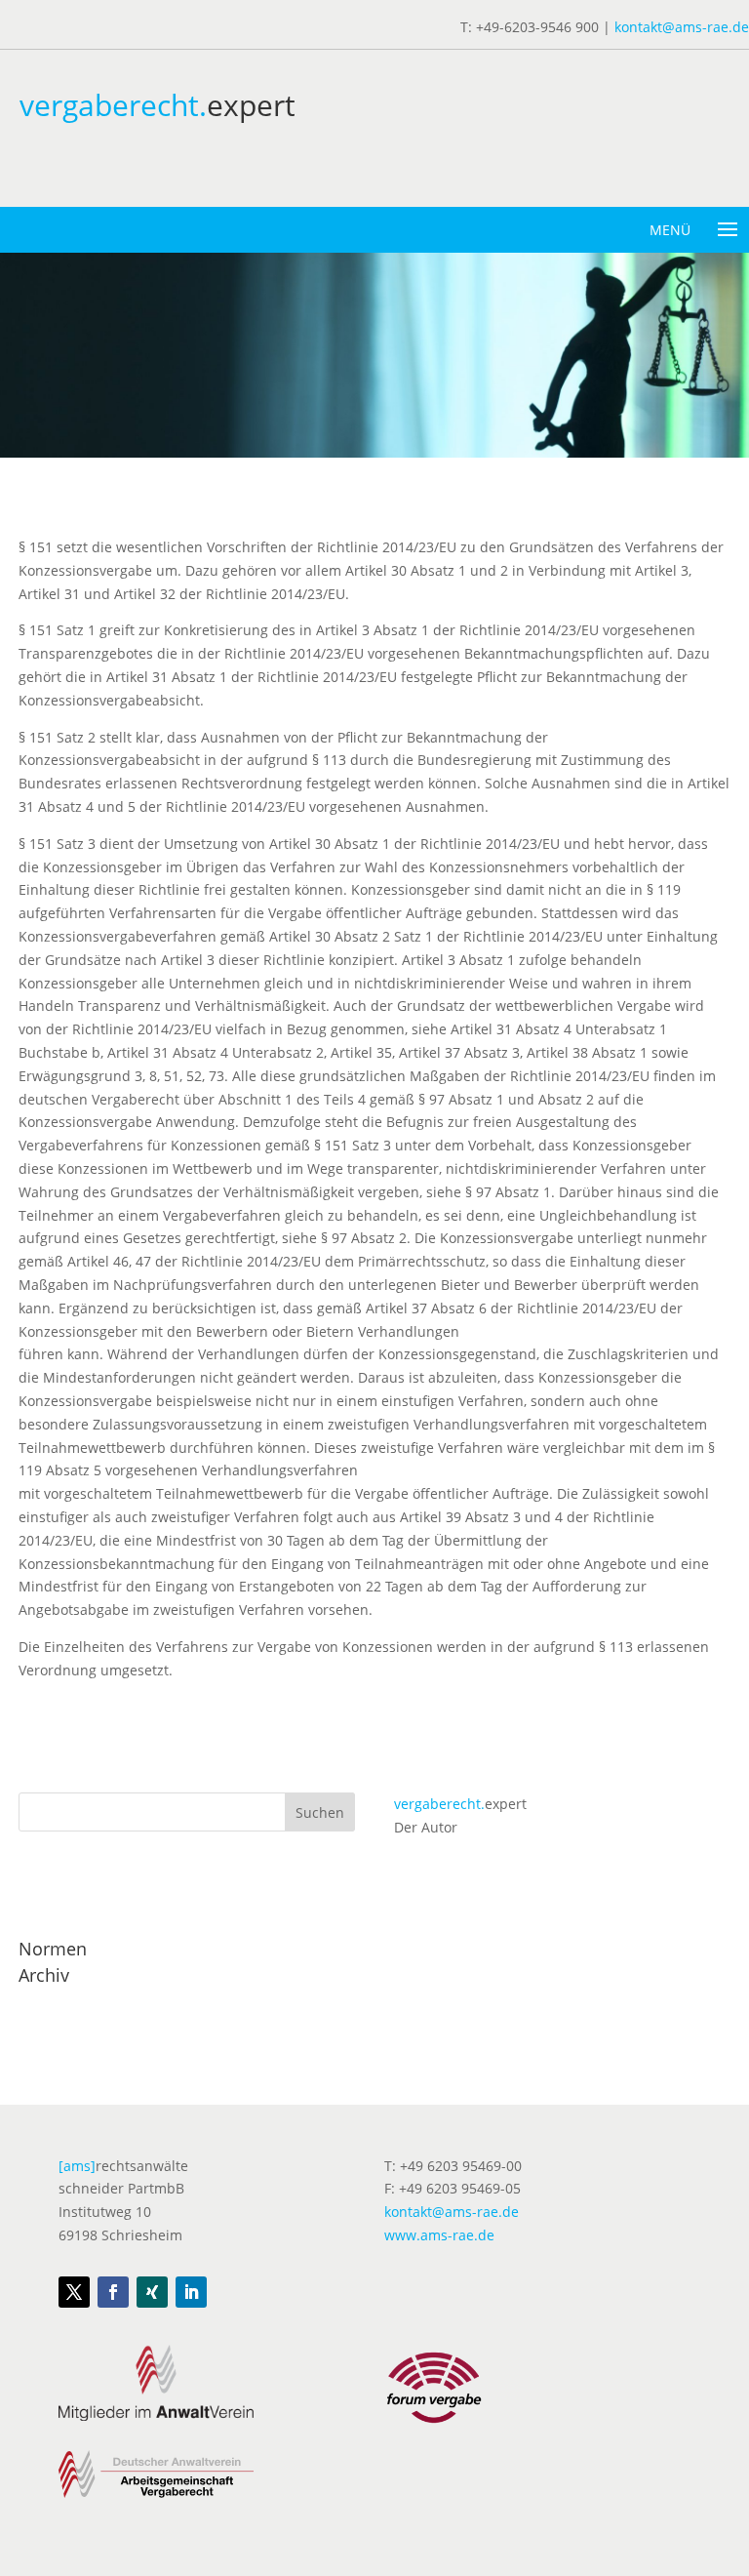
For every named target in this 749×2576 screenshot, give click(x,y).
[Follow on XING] (152, 2292)
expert (460, 1804)
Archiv (44, 1975)
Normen (53, 1949)
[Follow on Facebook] (113, 2292)
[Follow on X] (74, 2292)
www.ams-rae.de (439, 2235)
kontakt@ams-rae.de (682, 27)
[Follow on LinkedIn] (191, 2292)
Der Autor (426, 1827)
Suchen (320, 1812)
